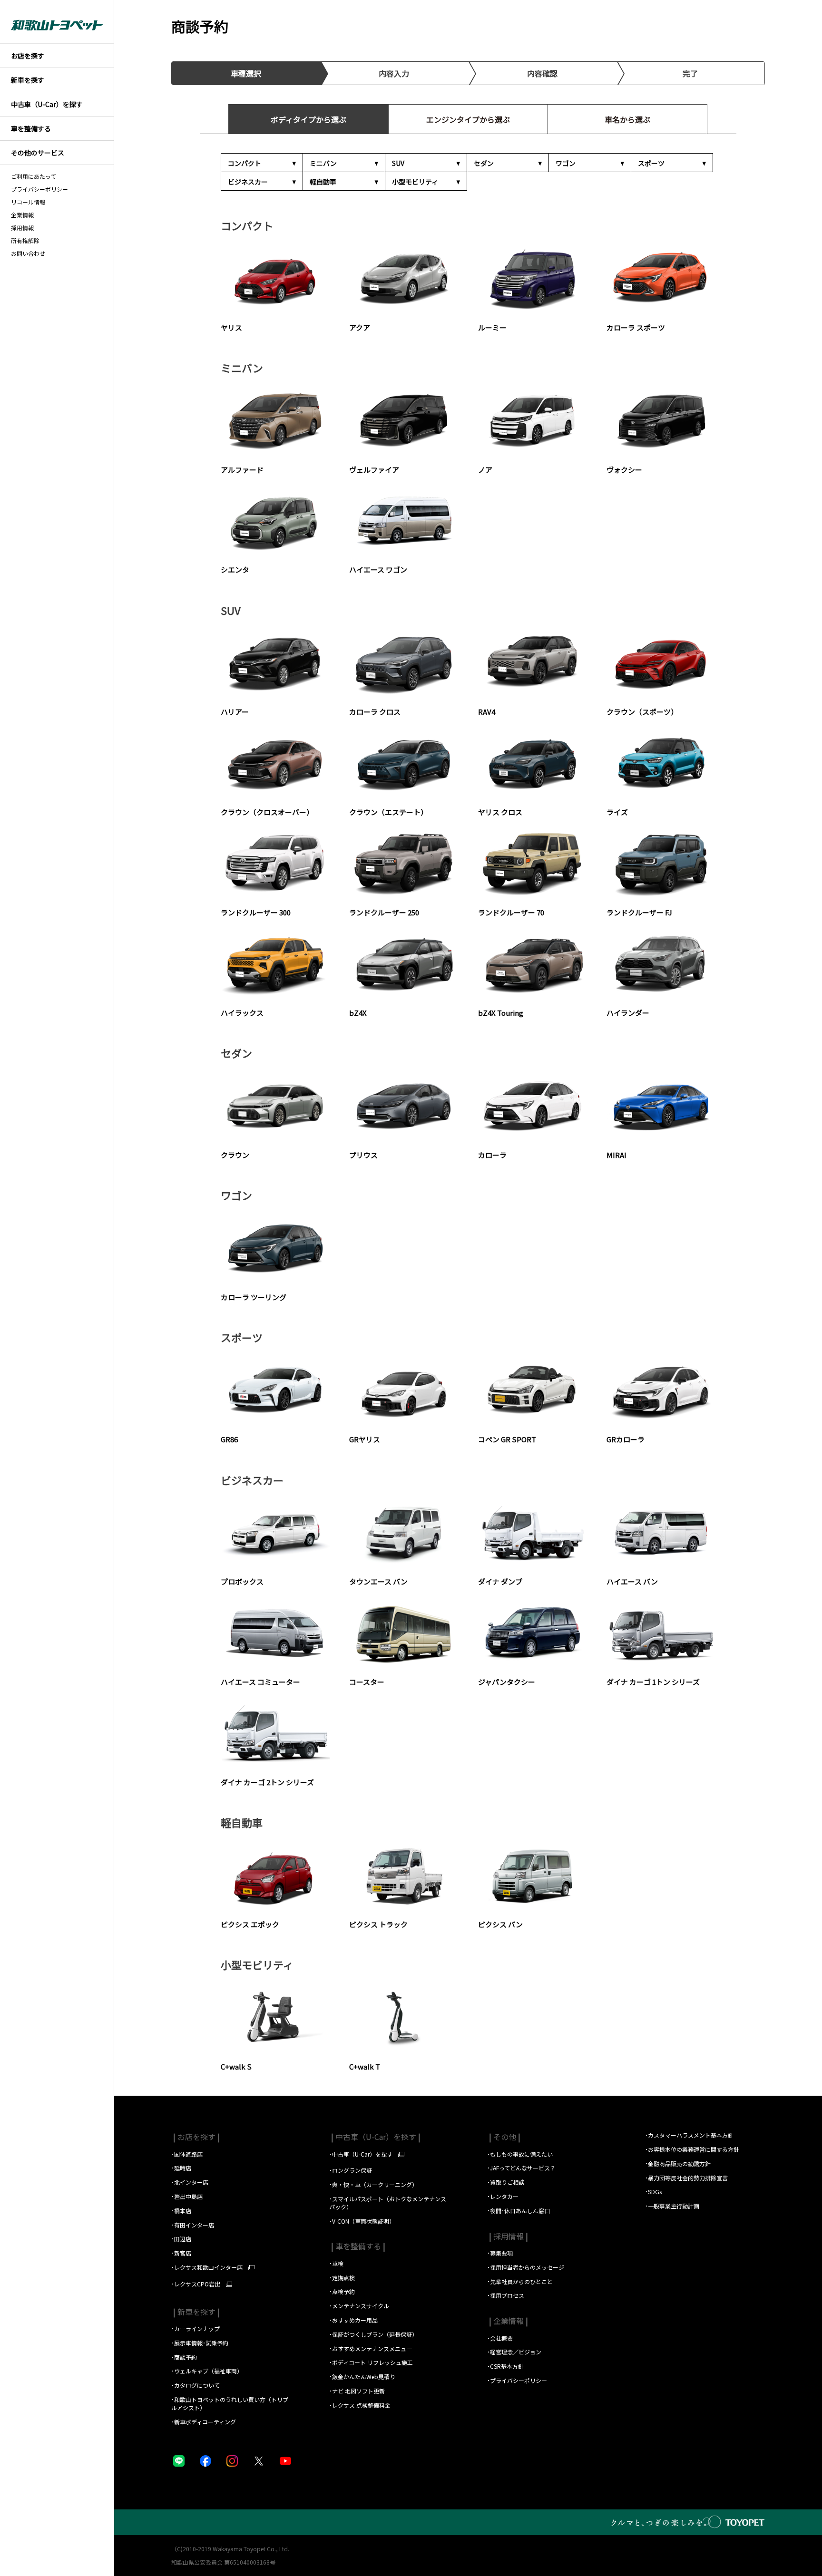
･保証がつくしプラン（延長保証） (373, 2334)
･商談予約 (185, 2357)
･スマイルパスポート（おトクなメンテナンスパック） (388, 2203)
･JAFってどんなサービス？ (522, 2168)
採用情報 (22, 228)
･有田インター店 (193, 2225)
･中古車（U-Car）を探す (361, 2154)
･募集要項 (501, 2253)
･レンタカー (503, 2196)
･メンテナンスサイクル (359, 2306)
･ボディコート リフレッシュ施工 (371, 2362)
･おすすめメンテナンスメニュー (371, 2348)
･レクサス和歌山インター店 (207, 2267)
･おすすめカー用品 (354, 2320)
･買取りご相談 (506, 2182)
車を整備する (357, 2246)
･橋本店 (181, 2211)
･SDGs (653, 2192)
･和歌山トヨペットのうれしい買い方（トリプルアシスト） (230, 2403)
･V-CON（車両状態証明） (362, 2221)
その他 (504, 2137)
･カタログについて (196, 2385)
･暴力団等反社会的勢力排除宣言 (686, 2178)
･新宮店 (181, 2253)
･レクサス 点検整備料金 (360, 2405)
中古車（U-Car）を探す (375, 2137)
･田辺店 (181, 2239)
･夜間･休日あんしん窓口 (519, 2211)
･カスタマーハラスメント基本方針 (689, 2135)
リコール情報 (28, 202)
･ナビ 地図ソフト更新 (357, 2391)
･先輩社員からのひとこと (520, 2281)
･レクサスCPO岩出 (196, 2284)
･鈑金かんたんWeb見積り (362, 2377)
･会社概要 (500, 2338)
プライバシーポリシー (39, 189)
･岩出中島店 (187, 2196)
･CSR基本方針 (505, 2366)
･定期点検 (342, 2278)
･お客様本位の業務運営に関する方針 (692, 2149)
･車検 (336, 2263)
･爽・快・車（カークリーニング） (373, 2184)
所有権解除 (25, 241)
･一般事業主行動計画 (672, 2206)
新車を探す (196, 2312)
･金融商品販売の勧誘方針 (678, 2163)
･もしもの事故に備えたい (520, 2154)
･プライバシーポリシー (517, 2380)
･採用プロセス (506, 2295)
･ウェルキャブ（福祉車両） (207, 2371)
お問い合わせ (28, 253)
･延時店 (181, 2168)
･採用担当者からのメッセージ (526, 2267)
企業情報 (22, 215)
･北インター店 (190, 2182)
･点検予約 (342, 2291)
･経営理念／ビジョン (514, 2352)
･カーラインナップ (196, 2328)
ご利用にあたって (34, 176)
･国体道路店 (187, 2154)
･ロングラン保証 (351, 2170)
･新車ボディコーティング (204, 2422)
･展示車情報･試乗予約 (200, 2343)
